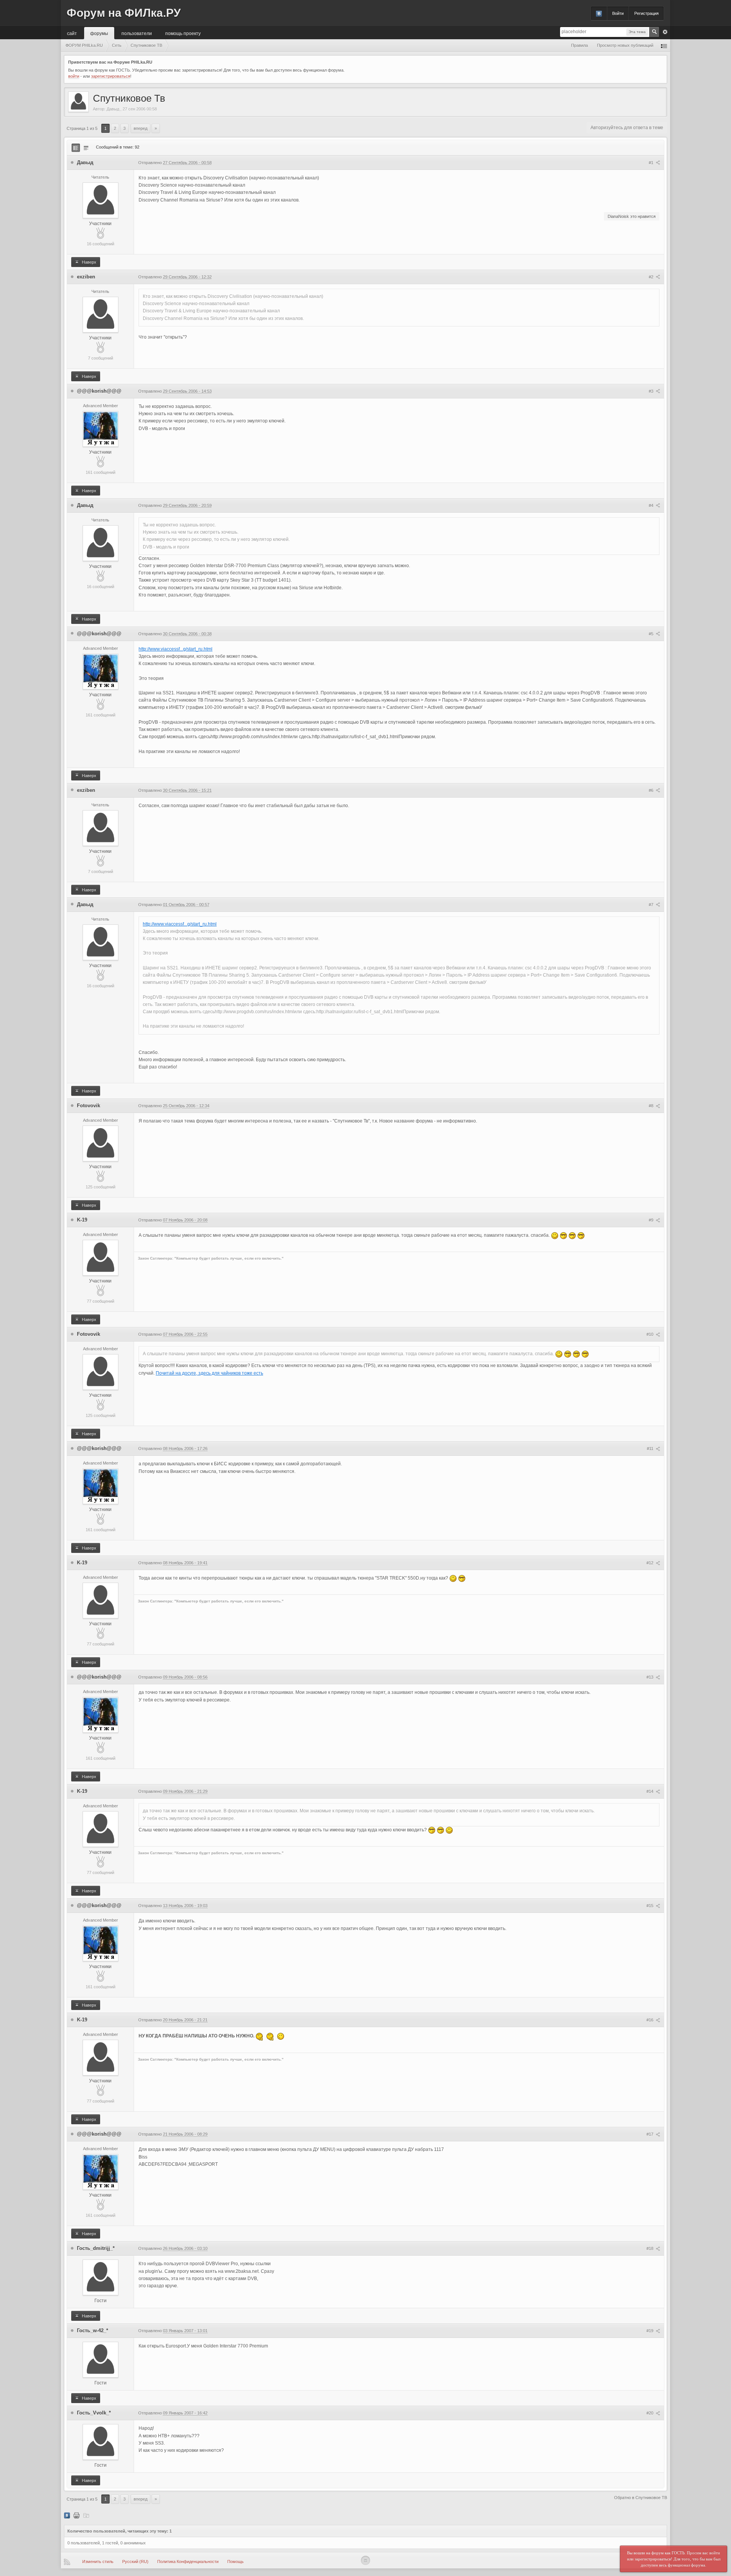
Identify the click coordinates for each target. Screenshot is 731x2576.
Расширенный (665, 32)
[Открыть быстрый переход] (664, 46)
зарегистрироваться (111, 76)
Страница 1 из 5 (82, 128)
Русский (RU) (135, 2562)
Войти (618, 13)
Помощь (235, 2562)
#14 (650, 1791)
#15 (650, 1906)
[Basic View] (86, 148)
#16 (650, 2020)
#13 (650, 1677)
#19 (650, 2331)
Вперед (140, 128)
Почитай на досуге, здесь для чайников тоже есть (209, 1373)
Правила (579, 45)
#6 (652, 790)
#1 (652, 163)
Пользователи (137, 33)
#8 (652, 1106)
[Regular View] (76, 148)
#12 (650, 1563)
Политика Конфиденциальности (188, 2562)
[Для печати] (77, 2515)
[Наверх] (365, 2560)
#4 (652, 505)
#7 (652, 905)
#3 (652, 391)
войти (74, 76)
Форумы (99, 33)
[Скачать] (86, 2515)
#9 (652, 1220)
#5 (652, 634)
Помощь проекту (183, 33)
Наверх (89, 262)
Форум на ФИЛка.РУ (124, 13)
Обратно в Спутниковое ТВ (641, 2498)
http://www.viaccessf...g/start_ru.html (176, 649)
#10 (650, 1334)
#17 (650, 2134)
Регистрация (646, 13)
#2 (652, 277)
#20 (650, 2413)
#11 (651, 1449)
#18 (650, 2248)
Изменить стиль (98, 2562)
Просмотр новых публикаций (625, 45)
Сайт (72, 33)
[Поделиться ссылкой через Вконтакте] (67, 2515)
